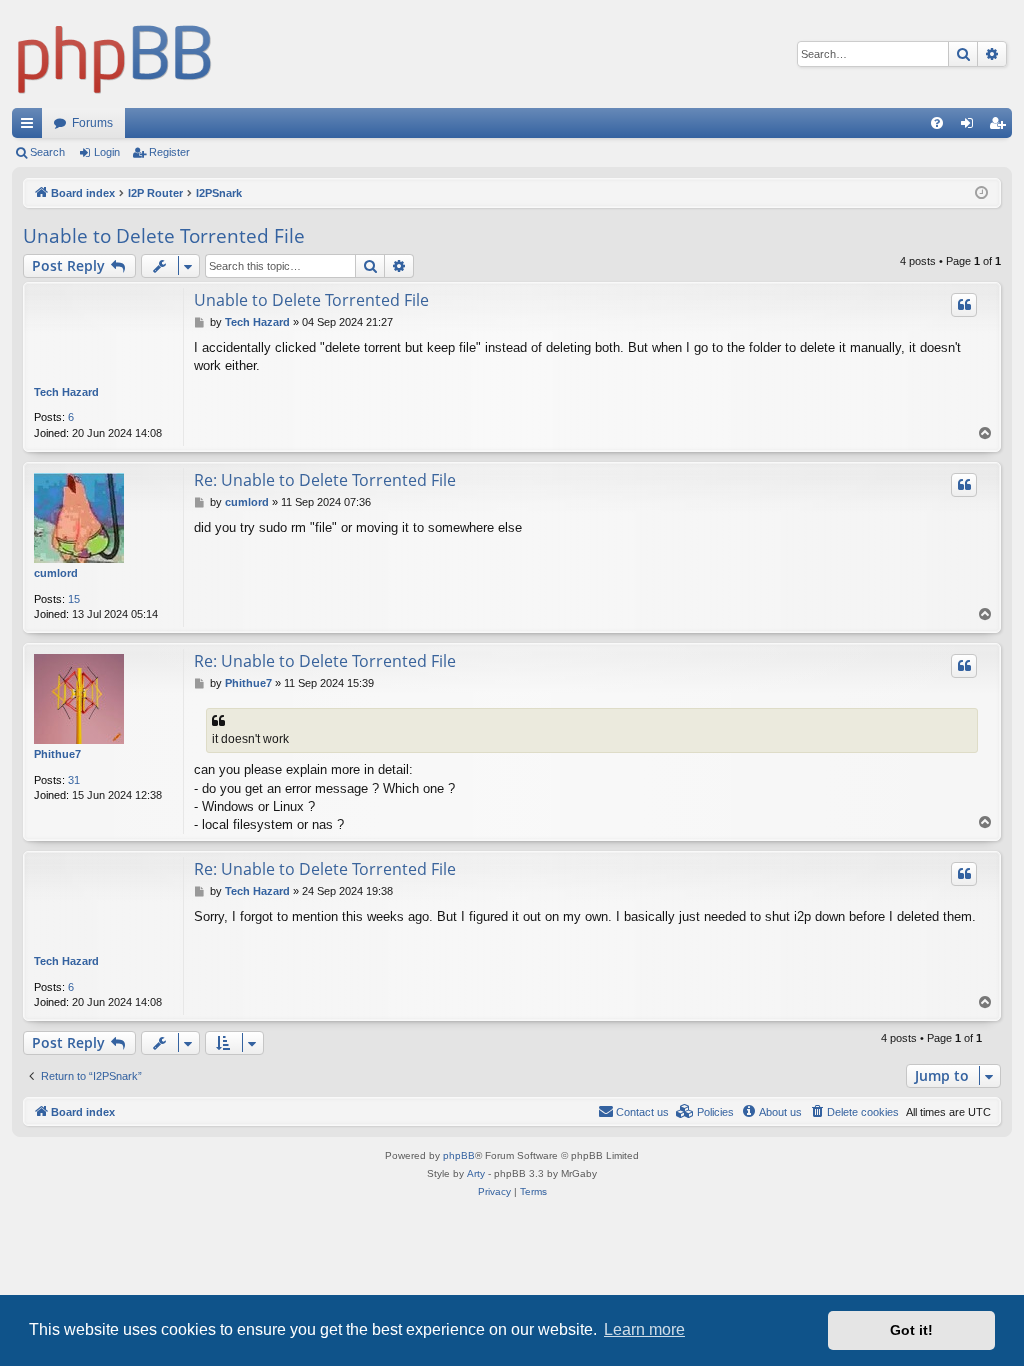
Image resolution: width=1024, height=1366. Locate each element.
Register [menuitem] (1001, 127)
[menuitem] (937, 123)
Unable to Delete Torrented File (164, 236)
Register (169, 152)
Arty (476, 1173)
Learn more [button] (644, 1329)
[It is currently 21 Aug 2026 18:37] (981, 193)
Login (107, 152)
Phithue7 (57, 754)
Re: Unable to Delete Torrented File (325, 480)
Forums (92, 123)
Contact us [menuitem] (642, 1112)
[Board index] (115, 54)
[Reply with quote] (964, 305)
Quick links (31, 127)
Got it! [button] (911, 1330)
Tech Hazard (66, 392)
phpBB (459, 1155)
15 (74, 599)
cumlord (56, 573)
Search (47, 152)
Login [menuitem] (971, 127)
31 (74, 780)
